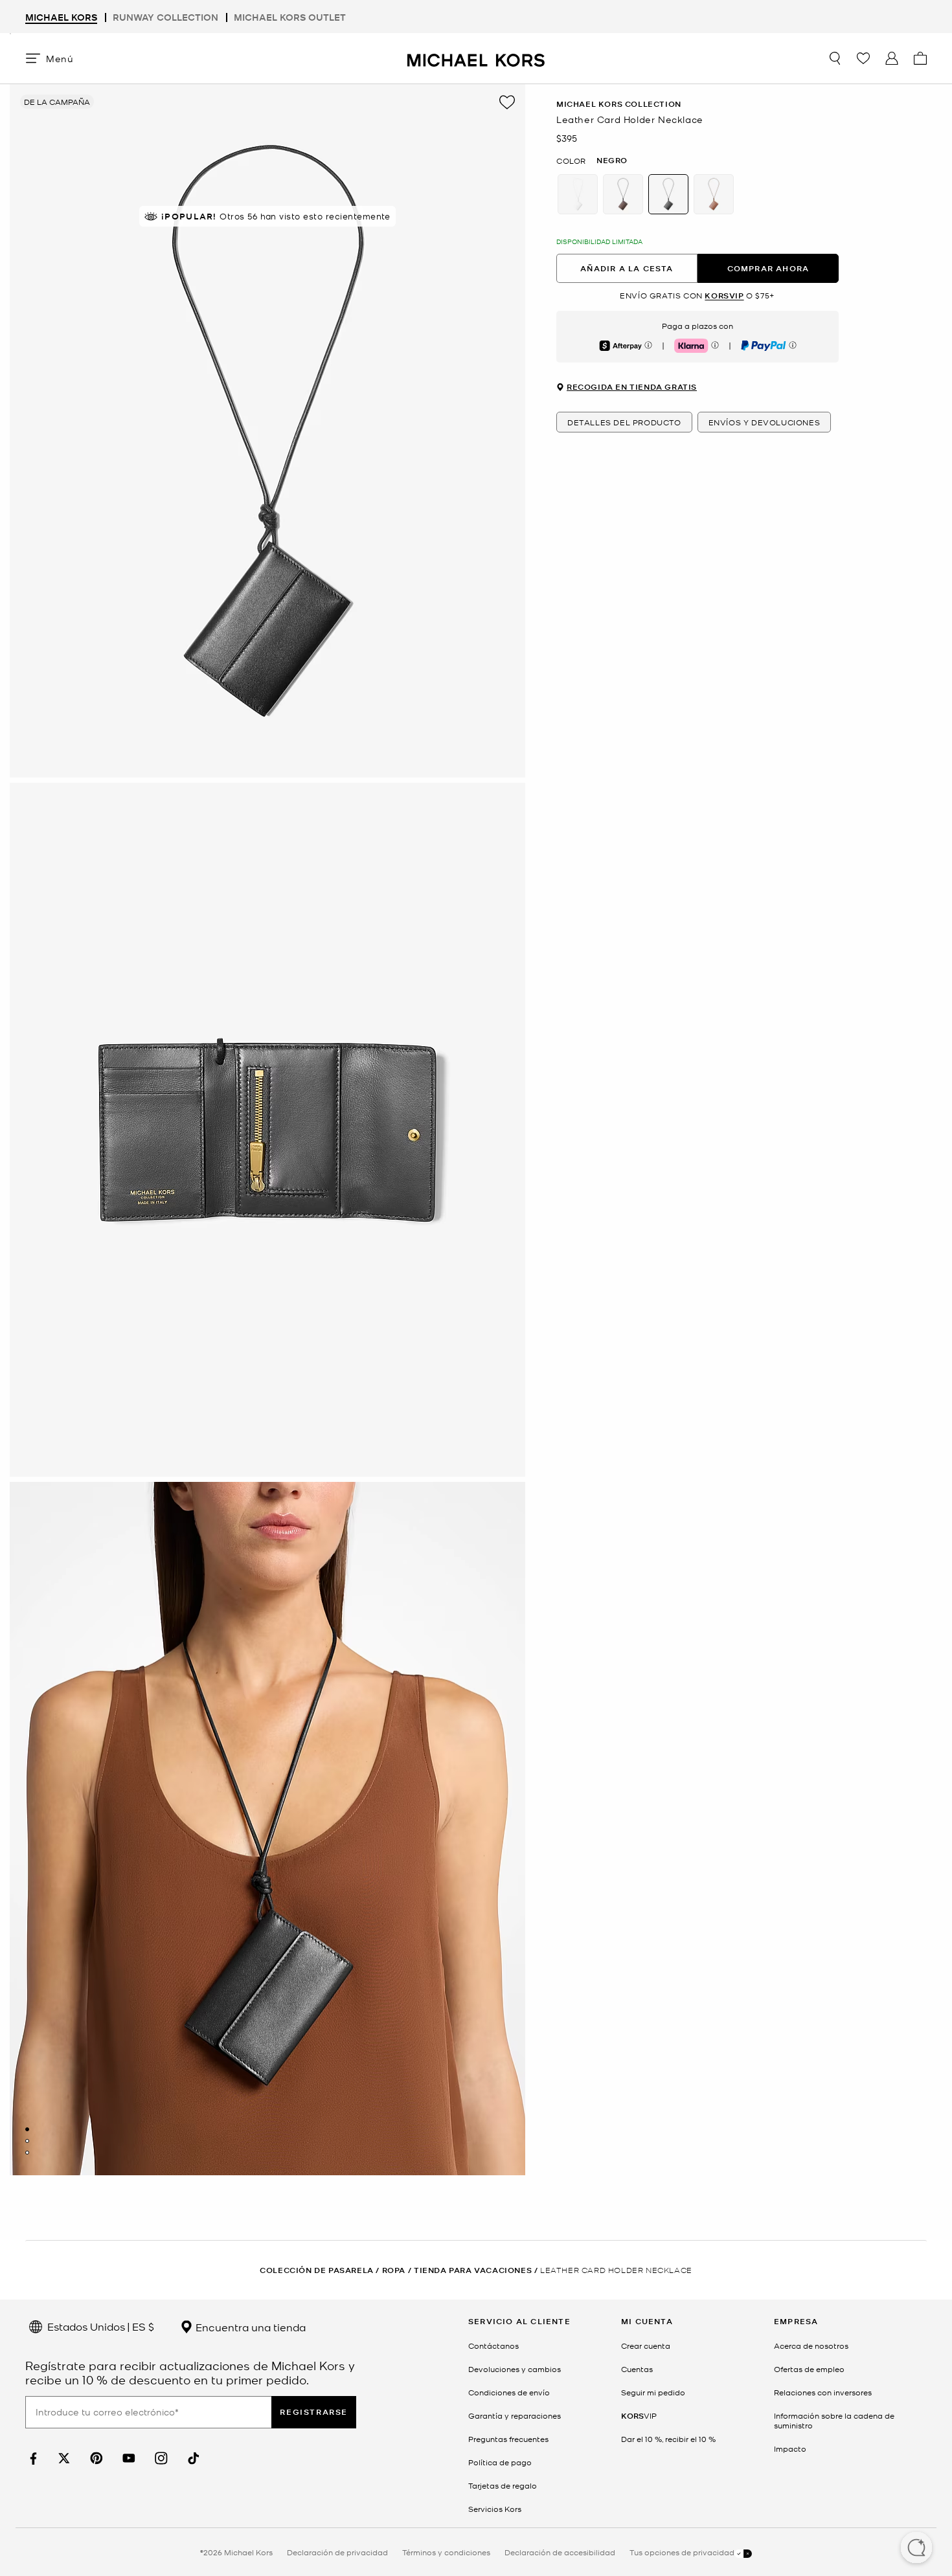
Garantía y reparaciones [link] (515, 2415)
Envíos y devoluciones (765, 423)
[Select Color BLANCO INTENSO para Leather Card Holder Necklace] (578, 194)
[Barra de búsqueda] (835, 58)
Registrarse (314, 2412)
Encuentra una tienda (249, 2327)
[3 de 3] (27, 2153)
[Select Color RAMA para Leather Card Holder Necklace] (714, 194)
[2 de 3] (27, 2141)
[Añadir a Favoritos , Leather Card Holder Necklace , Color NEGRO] (507, 102)
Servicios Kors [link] (495, 2509)
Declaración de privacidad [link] (337, 2552)
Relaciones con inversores (823, 2392)
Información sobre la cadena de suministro (834, 2420)
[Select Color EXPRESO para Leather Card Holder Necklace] (623, 194)
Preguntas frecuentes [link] (508, 2439)
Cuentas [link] (637, 2369)
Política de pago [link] (500, 2462)
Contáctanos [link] (493, 2346)
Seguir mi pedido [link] (653, 2392)
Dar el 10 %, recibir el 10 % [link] (668, 2439)
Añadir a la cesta (627, 268)
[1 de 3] (27, 2129)
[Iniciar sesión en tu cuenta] (892, 58)
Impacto (790, 2448)
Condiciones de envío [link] (509, 2392)
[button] (916, 2549)
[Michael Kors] (476, 58)
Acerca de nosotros (811, 2346)
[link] (32, 2458)
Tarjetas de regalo (503, 2485)
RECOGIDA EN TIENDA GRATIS (632, 388)
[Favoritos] (863, 58)
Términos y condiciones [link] (446, 2552)
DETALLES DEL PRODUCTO (624, 423)
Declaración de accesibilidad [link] (560, 2552)
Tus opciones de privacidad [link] (682, 2552)
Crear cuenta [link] (646, 2346)
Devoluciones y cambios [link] (515, 2369)
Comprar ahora (768, 268)
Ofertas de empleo (809, 2369)
